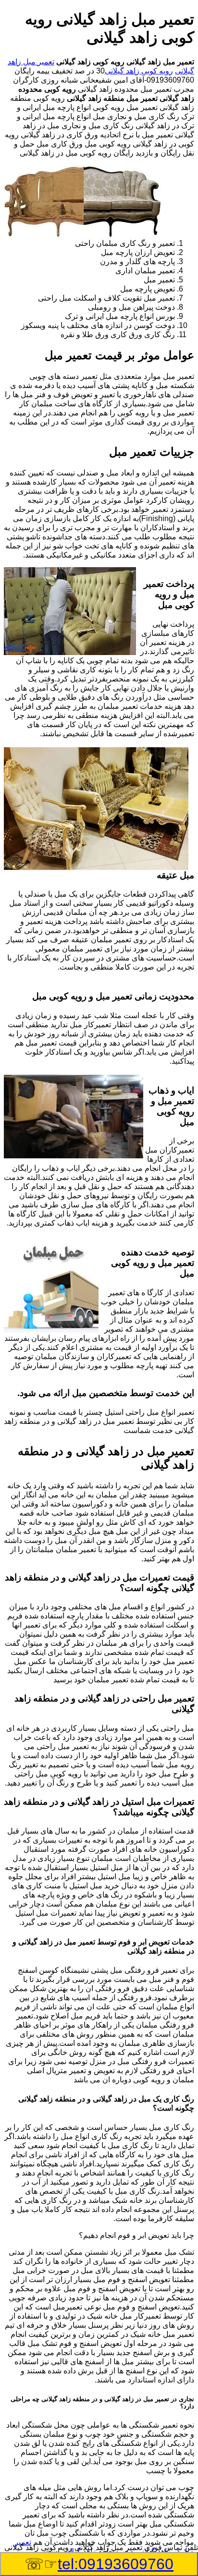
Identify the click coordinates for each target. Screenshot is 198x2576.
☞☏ (99, 2564)
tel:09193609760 (116, 2564)
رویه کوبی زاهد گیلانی (139, 71)
